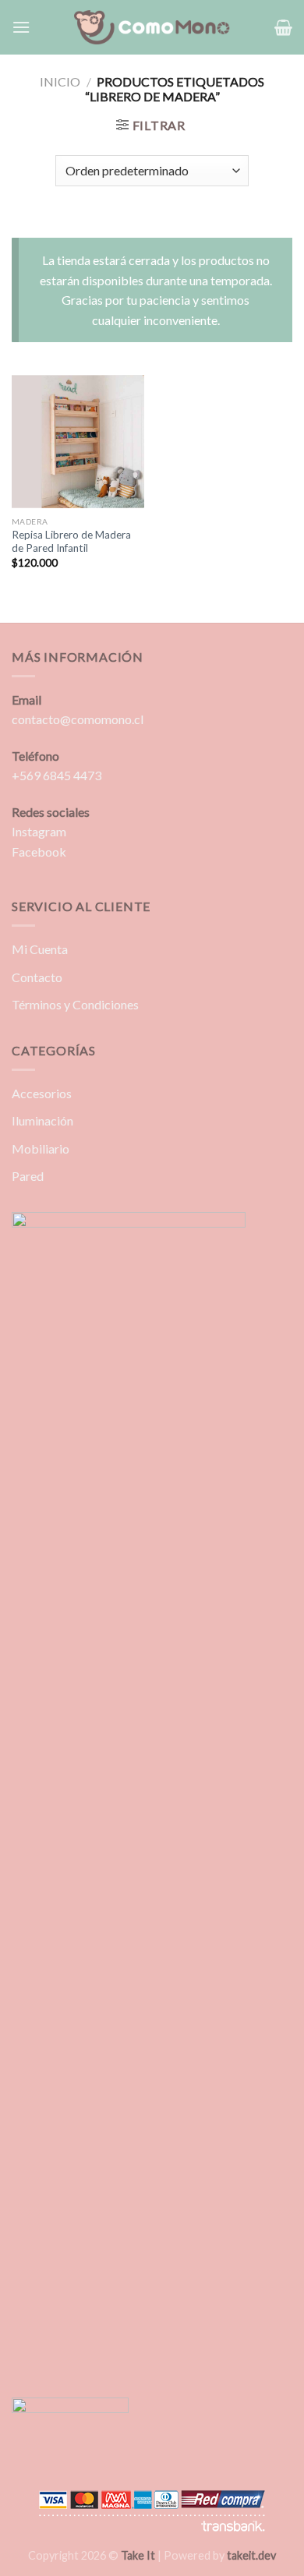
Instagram (39, 831)
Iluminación (42, 1120)
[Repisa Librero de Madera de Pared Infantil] (78, 442)
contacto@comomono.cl (78, 719)
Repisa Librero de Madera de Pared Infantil (71, 542)
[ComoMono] (152, 28)
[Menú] (21, 27)
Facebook (39, 852)
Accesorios (42, 1093)
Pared (28, 1176)
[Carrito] (283, 27)
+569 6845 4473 (57, 775)
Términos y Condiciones (75, 1004)
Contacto (37, 977)
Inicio (60, 81)
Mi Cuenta (40, 949)
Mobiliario (41, 1148)
